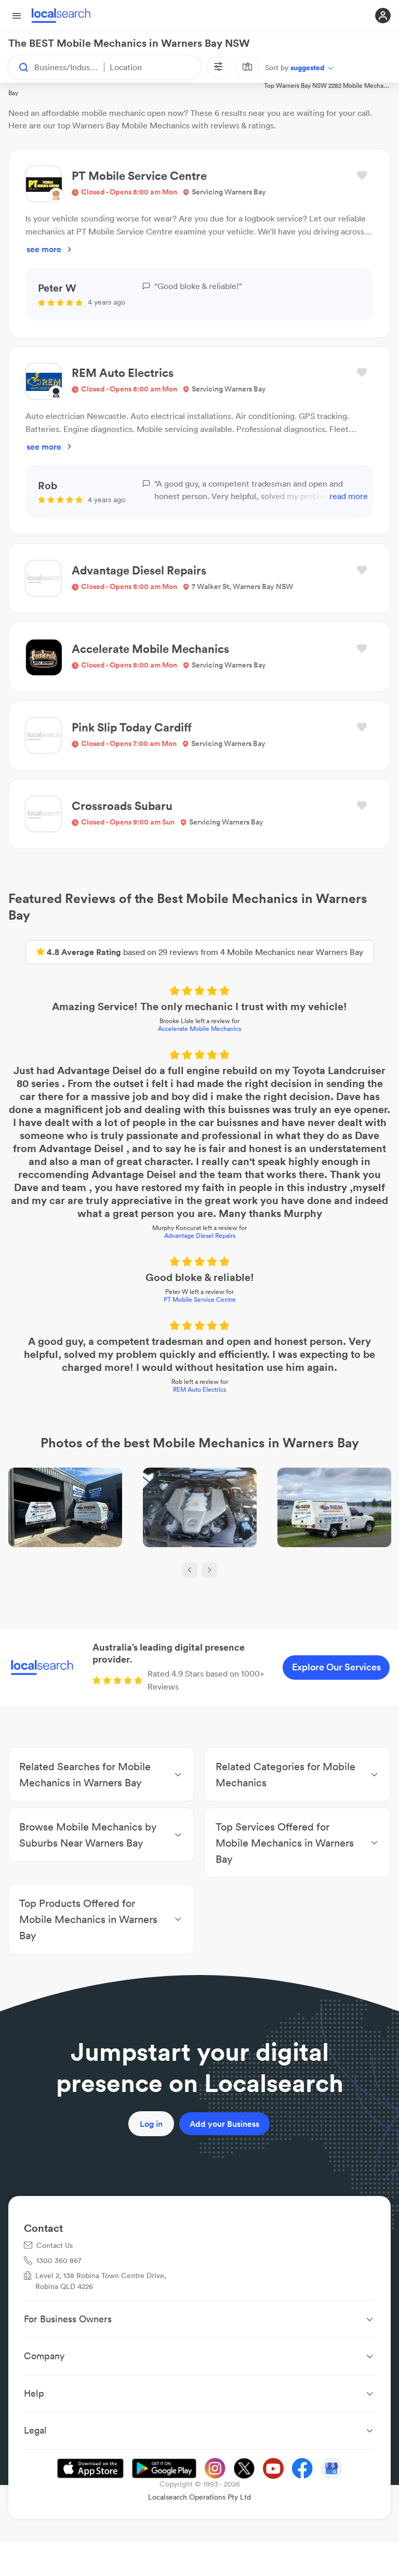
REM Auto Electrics (199, 1389)
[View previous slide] (190, 1570)
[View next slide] (209, 1570)
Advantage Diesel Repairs (200, 1235)
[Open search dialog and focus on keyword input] (19, 67)
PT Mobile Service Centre (200, 1299)
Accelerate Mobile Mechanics (199, 1029)
